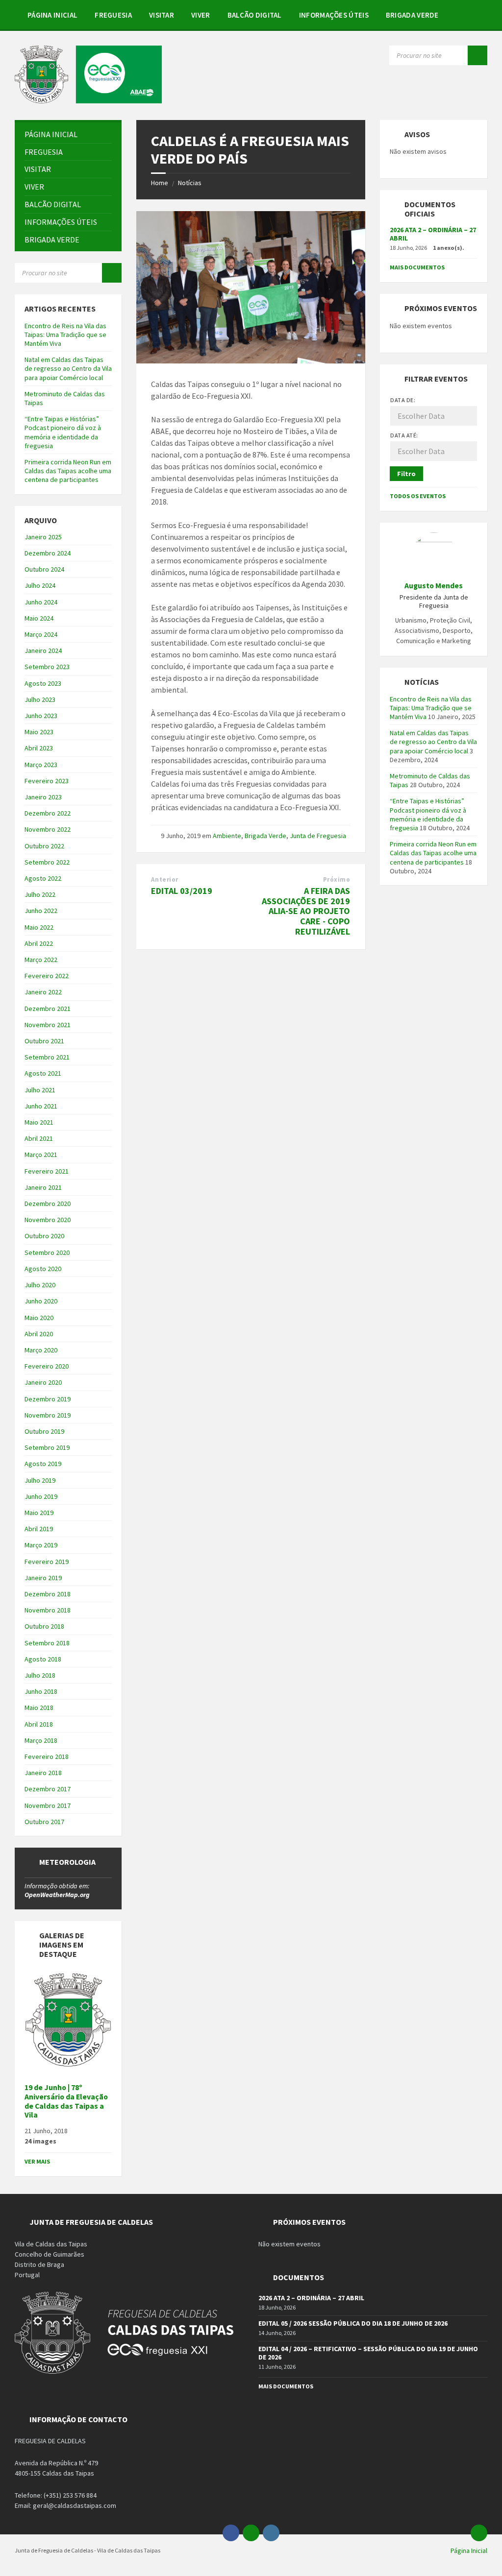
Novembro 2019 (48, 1415)
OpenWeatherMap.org (57, 1895)
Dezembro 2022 (48, 813)
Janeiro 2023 (43, 797)
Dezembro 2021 (48, 1009)
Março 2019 (41, 1545)
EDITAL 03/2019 (182, 891)
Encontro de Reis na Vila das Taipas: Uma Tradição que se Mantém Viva (65, 335)
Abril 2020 (39, 1334)
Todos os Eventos (418, 496)
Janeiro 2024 (43, 650)
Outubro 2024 (44, 569)
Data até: (404, 435)
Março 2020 (41, 1350)
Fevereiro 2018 (47, 1757)
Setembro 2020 (47, 1252)
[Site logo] (88, 100)
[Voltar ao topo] (479, 2533)
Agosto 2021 (43, 1073)
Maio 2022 (39, 927)
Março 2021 (41, 1155)
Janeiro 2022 (43, 992)
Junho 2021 (41, 1106)
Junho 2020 (41, 1301)
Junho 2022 (41, 911)
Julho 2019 (40, 1480)
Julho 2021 (40, 1090)
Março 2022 (41, 960)
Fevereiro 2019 (47, 1562)
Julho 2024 (40, 585)
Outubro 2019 (44, 1431)
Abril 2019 (39, 1529)
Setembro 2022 (47, 862)
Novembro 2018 (48, 1610)
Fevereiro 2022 (47, 976)
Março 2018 (41, 1740)
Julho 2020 (40, 1285)
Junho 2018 (41, 1691)
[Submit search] (477, 55)
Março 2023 (41, 765)
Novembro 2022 (48, 829)
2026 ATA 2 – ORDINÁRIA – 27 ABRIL (433, 234)
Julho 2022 (40, 894)
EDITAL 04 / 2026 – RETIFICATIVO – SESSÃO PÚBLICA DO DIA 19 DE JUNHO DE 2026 (368, 2353)
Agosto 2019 (43, 1464)
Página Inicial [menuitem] (469, 2551)
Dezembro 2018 (48, 1594)
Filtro (406, 474)
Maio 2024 (39, 618)
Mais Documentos (417, 267)
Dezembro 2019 (48, 1399)
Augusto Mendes (434, 586)
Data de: (403, 400)
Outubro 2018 (44, 1626)
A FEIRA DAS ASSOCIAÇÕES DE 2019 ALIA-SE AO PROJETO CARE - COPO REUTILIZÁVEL (306, 911)
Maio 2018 (39, 1708)
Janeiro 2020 (43, 1382)
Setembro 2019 (47, 1447)
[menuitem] (52, 15)
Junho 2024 (41, 602)
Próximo (337, 879)
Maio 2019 (39, 1513)
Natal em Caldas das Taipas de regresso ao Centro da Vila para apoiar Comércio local (68, 368)
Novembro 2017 (48, 1806)
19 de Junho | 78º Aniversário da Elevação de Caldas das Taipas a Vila (66, 2101)
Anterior (164, 879)
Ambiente (227, 836)
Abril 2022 (39, 943)
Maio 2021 (39, 1122)
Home (160, 183)
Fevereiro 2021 (47, 1171)
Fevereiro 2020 (47, 1366)
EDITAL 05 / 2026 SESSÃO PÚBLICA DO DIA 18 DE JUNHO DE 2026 (353, 2323)
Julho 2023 (40, 699)
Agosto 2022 (43, 878)
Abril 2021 (39, 1138)
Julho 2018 (40, 1675)
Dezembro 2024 (48, 553)
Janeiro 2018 (43, 1773)
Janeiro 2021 (43, 1187)
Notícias (190, 183)
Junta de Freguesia (318, 836)
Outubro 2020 (44, 1236)
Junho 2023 (41, 716)
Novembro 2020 (48, 1220)
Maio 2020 (39, 1318)
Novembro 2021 (48, 1025)
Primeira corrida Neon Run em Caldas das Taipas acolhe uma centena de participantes (68, 471)
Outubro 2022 (44, 846)
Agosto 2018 (43, 1659)
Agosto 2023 (43, 683)
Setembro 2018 (47, 1643)
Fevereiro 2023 (47, 781)
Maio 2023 (39, 732)
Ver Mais (37, 2161)
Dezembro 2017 (48, 1789)
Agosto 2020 (43, 1269)
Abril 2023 (39, 748)
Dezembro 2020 (48, 1204)
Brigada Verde (265, 836)
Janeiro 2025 (43, 537)
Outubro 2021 (44, 1041)
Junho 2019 (41, 1496)
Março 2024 (41, 634)
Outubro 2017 (44, 1822)
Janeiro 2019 (43, 1578)
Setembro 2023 (47, 667)
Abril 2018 (39, 1724)
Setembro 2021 (47, 1057)
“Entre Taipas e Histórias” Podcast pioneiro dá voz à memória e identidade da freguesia (63, 432)
